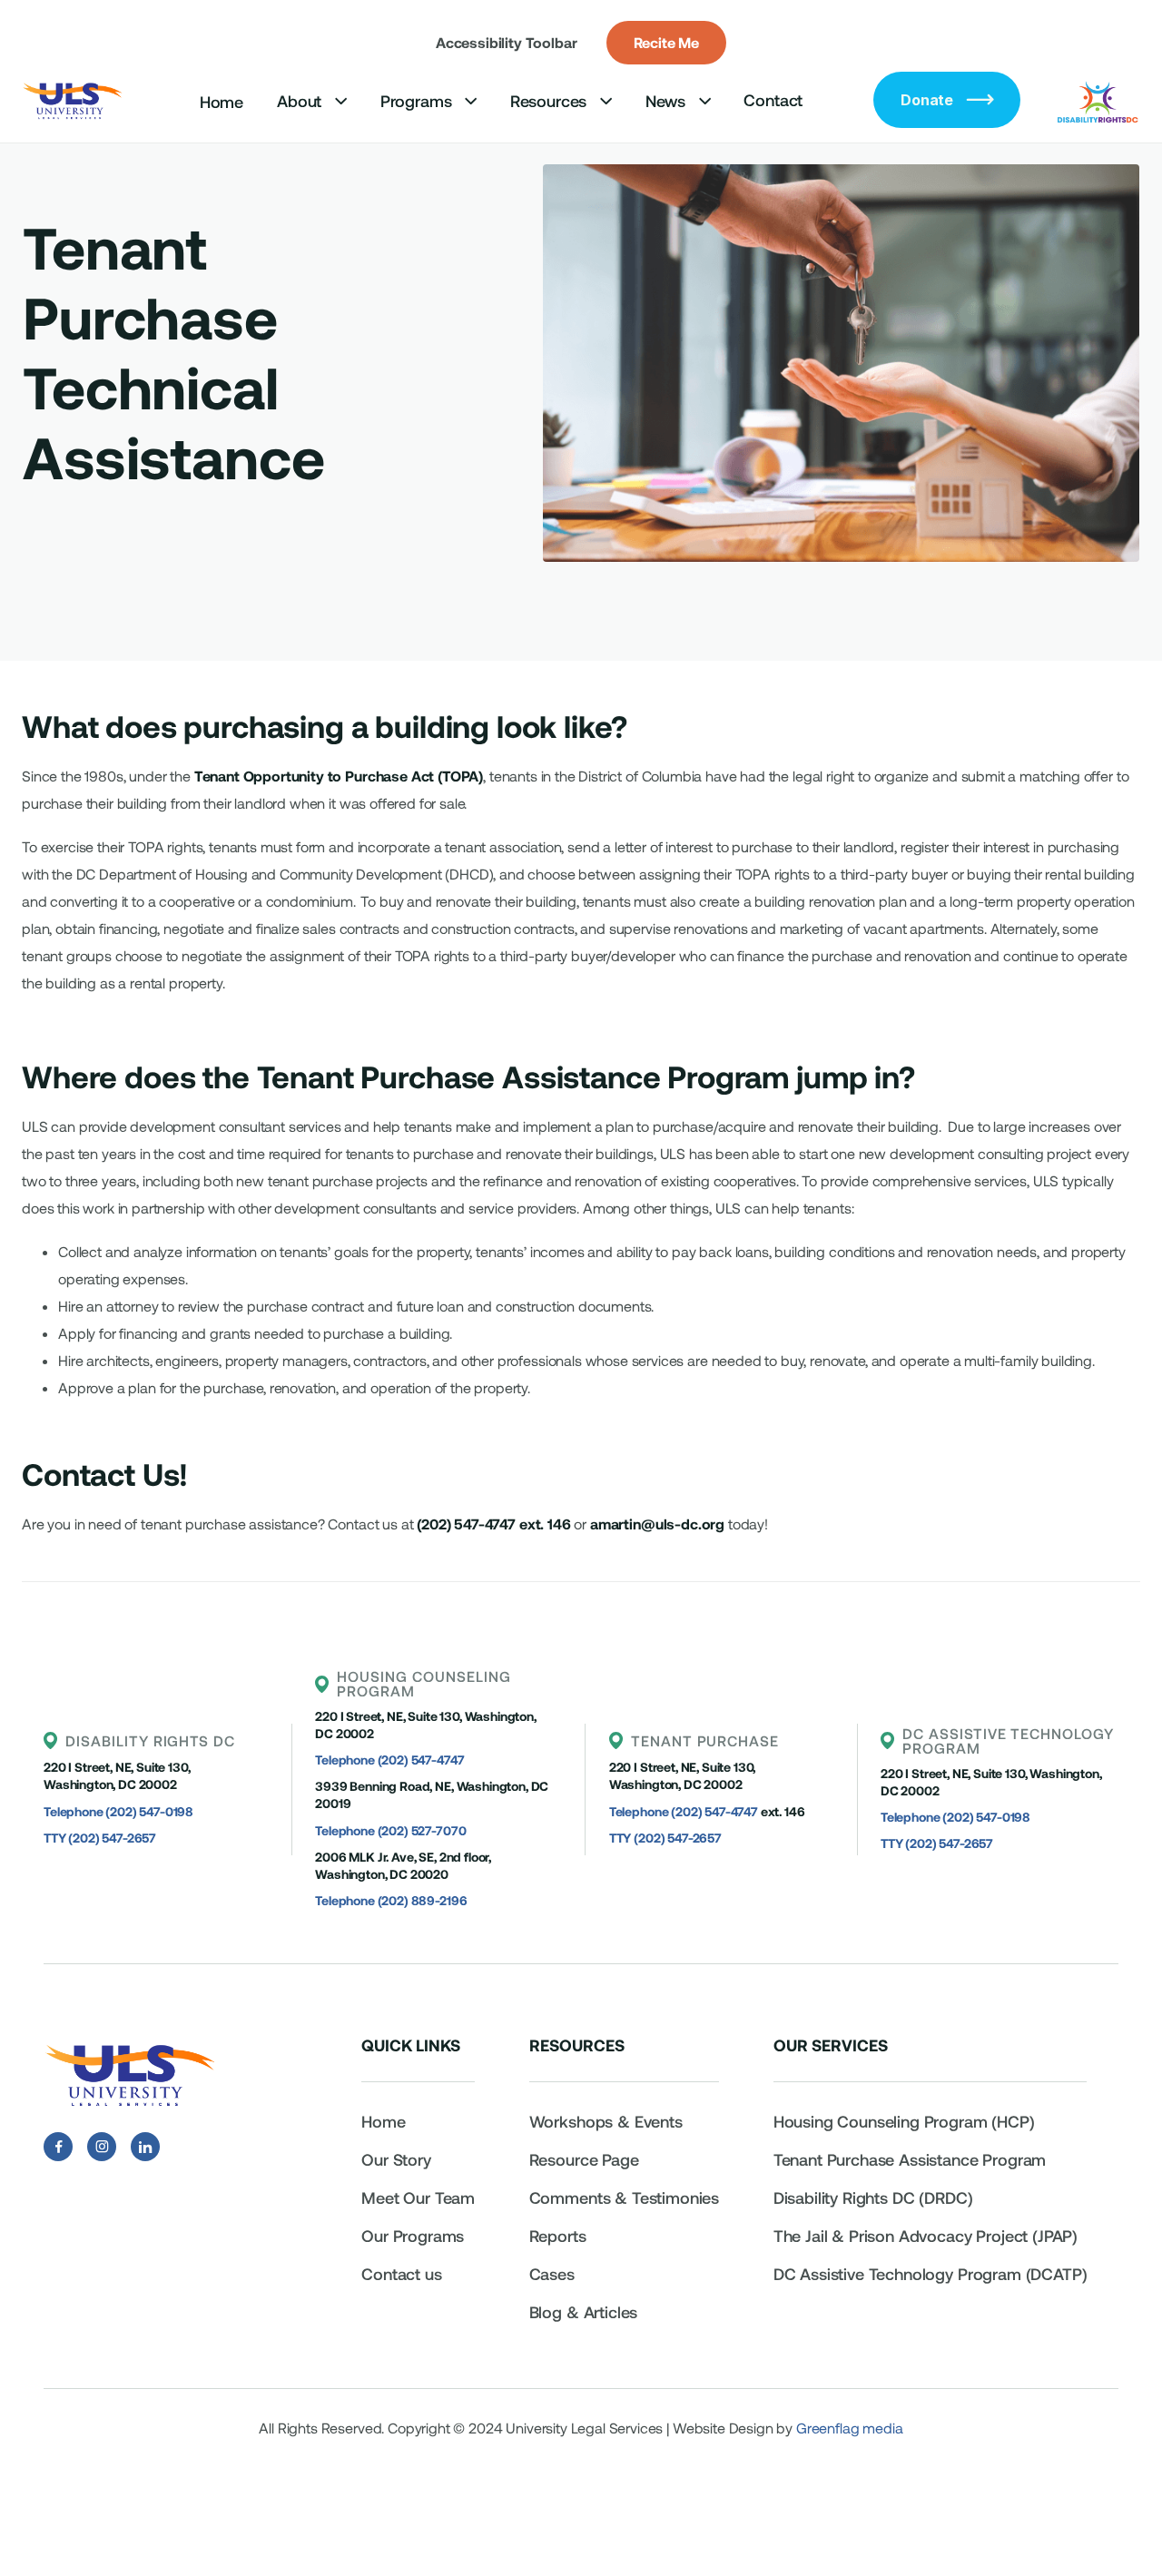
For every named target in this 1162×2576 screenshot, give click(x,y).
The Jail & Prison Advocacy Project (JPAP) (926, 2236)
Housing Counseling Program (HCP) (904, 2121)
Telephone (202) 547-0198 (118, 1811)
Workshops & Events (606, 2121)
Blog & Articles (584, 2312)
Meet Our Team (418, 2197)
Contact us (401, 2274)
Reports (558, 2236)
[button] (312, 101)
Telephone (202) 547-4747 (389, 1760)
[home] (74, 100)
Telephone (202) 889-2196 (391, 1900)
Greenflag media (850, 2428)
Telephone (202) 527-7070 (390, 1830)
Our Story (396, 2159)
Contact (773, 100)
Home (222, 102)
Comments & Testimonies (624, 2197)
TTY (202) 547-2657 (100, 1838)
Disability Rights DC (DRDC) (873, 2197)
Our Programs (413, 2236)
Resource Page (584, 2159)
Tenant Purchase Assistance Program (912, 2159)
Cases (552, 2274)
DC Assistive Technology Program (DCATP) (931, 2274)
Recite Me (667, 42)
